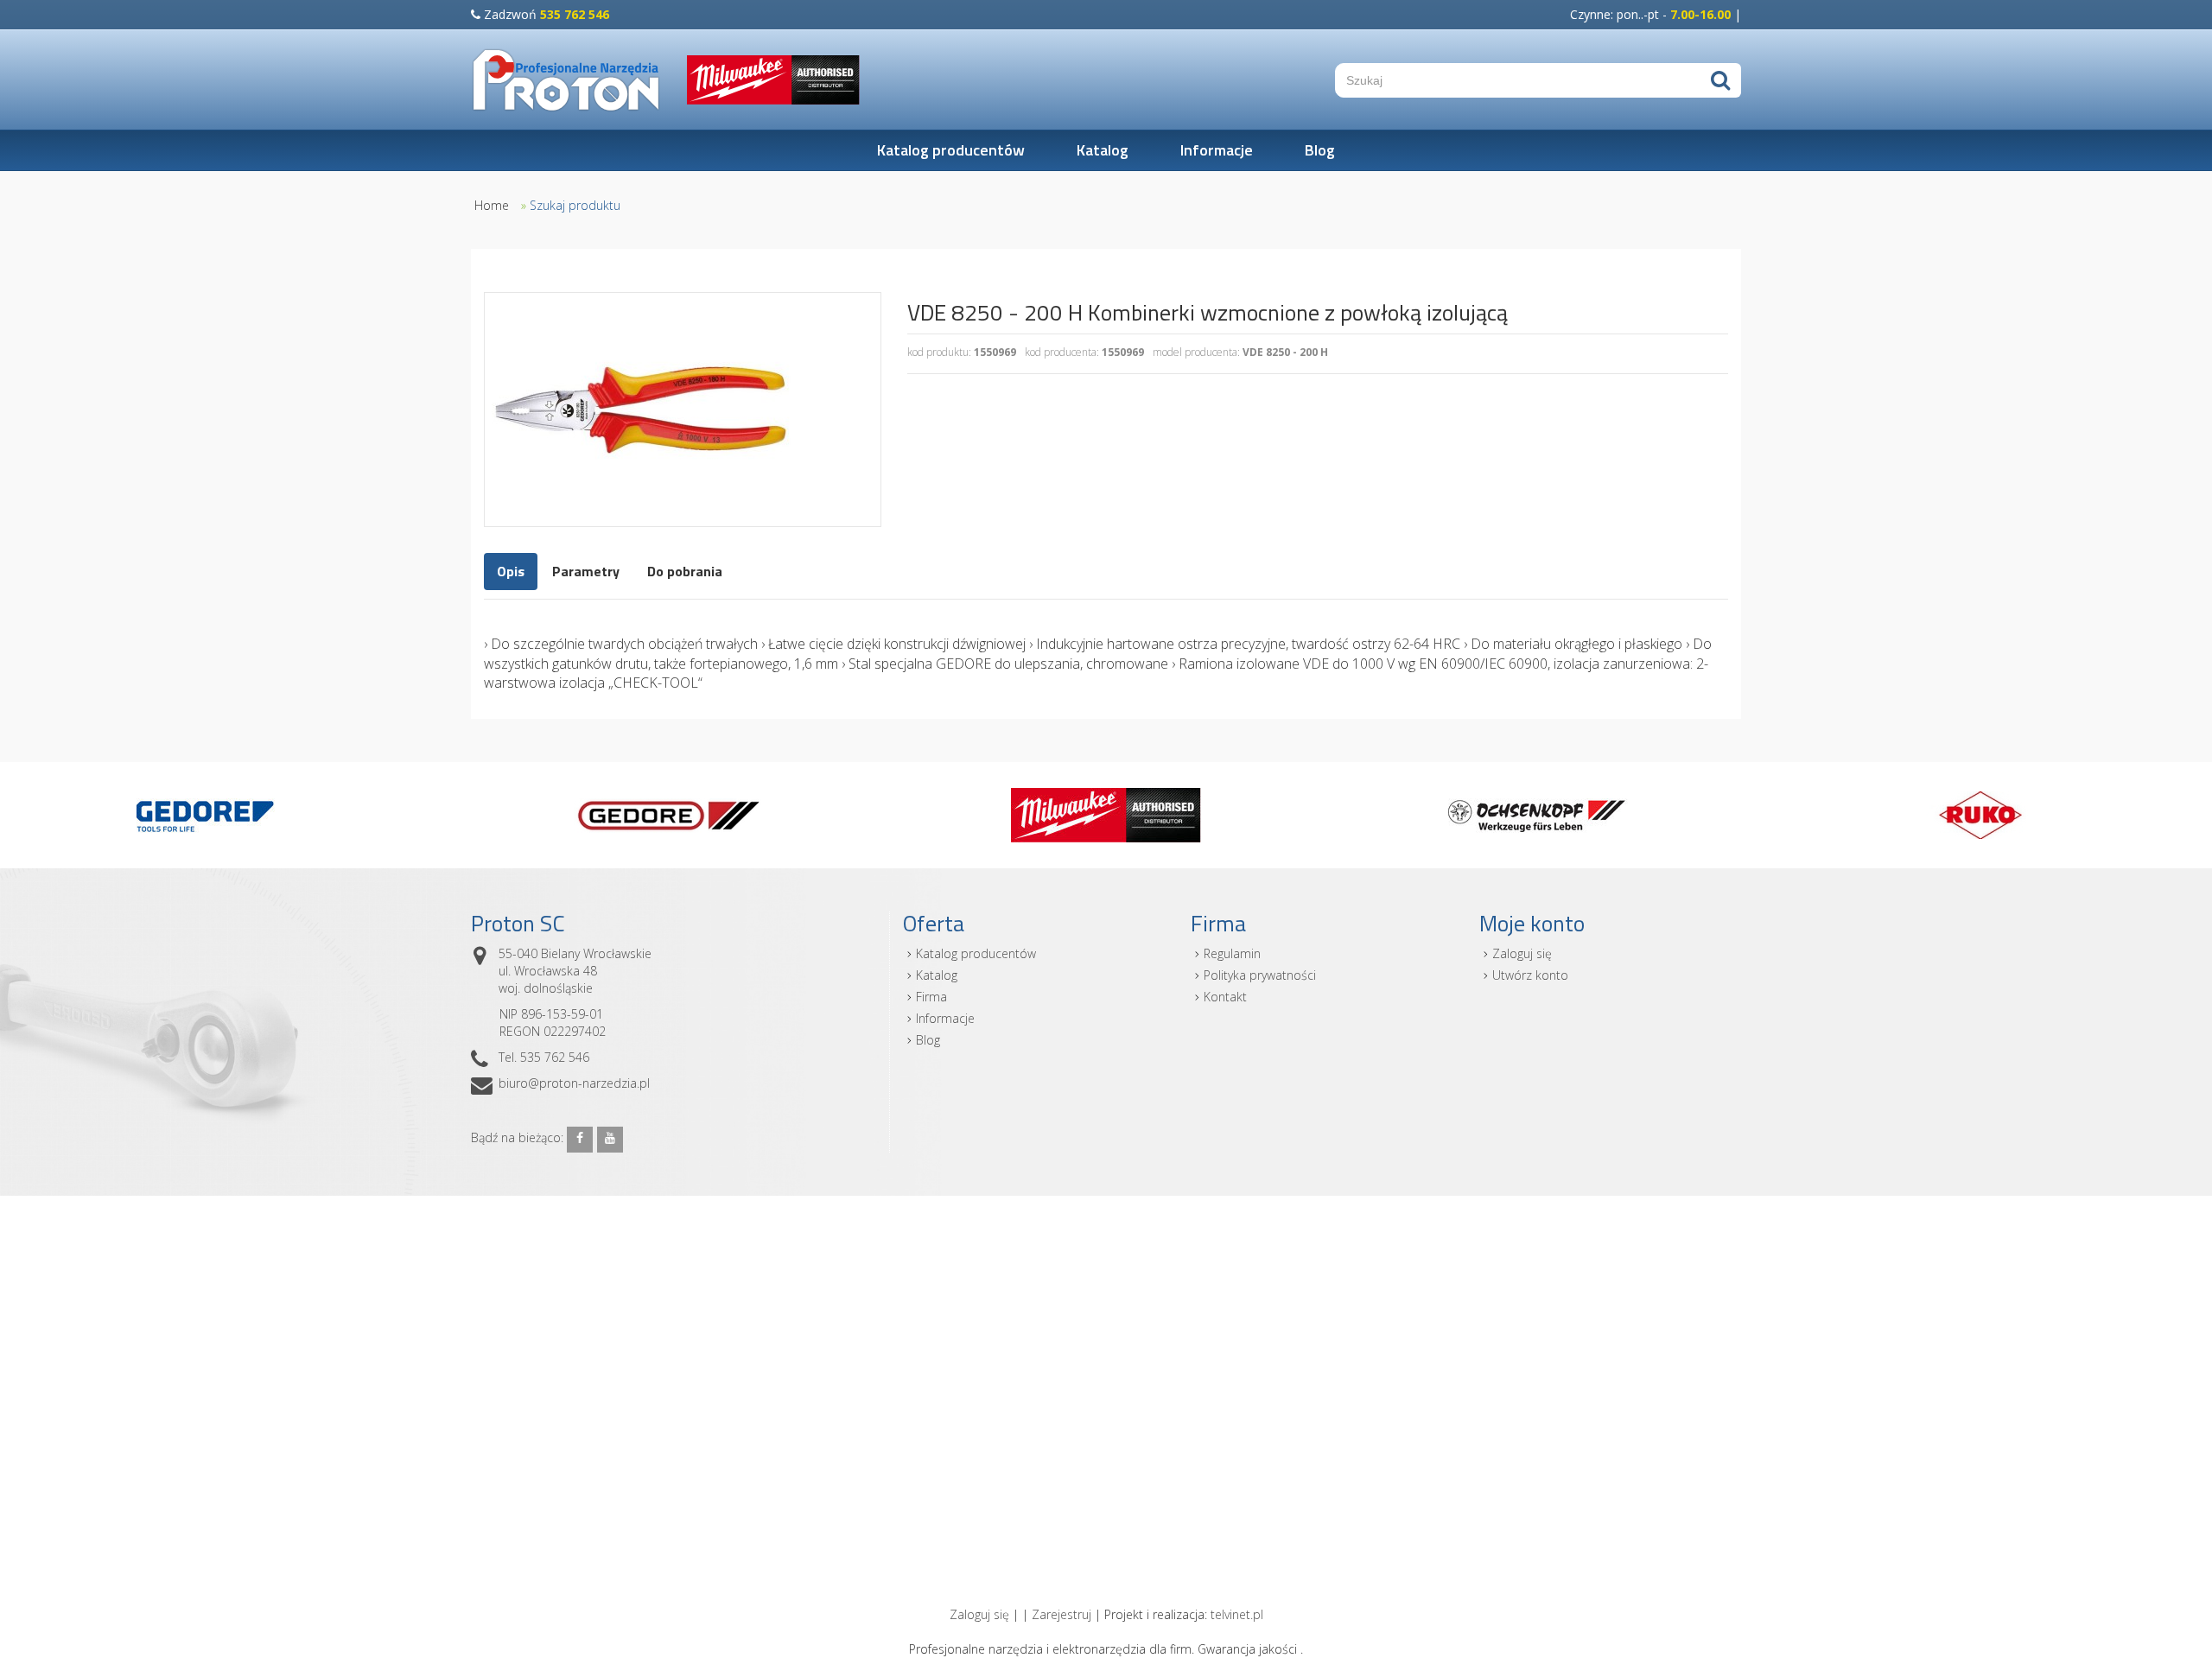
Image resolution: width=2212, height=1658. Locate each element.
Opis (511, 571)
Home (492, 205)
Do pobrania (685, 571)
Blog (1320, 150)
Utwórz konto (1530, 975)
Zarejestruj (1062, 1614)
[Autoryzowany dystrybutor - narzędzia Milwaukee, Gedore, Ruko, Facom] (566, 80)
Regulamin (1232, 953)
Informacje (1217, 150)
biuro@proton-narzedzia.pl (574, 1083)
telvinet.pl (1237, 1614)
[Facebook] (580, 1140)
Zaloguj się (1522, 953)
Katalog (1103, 150)
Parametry (586, 571)
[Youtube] (610, 1140)
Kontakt (1225, 997)
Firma (931, 997)
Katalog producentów (951, 150)
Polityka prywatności (1260, 975)
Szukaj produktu (575, 205)
